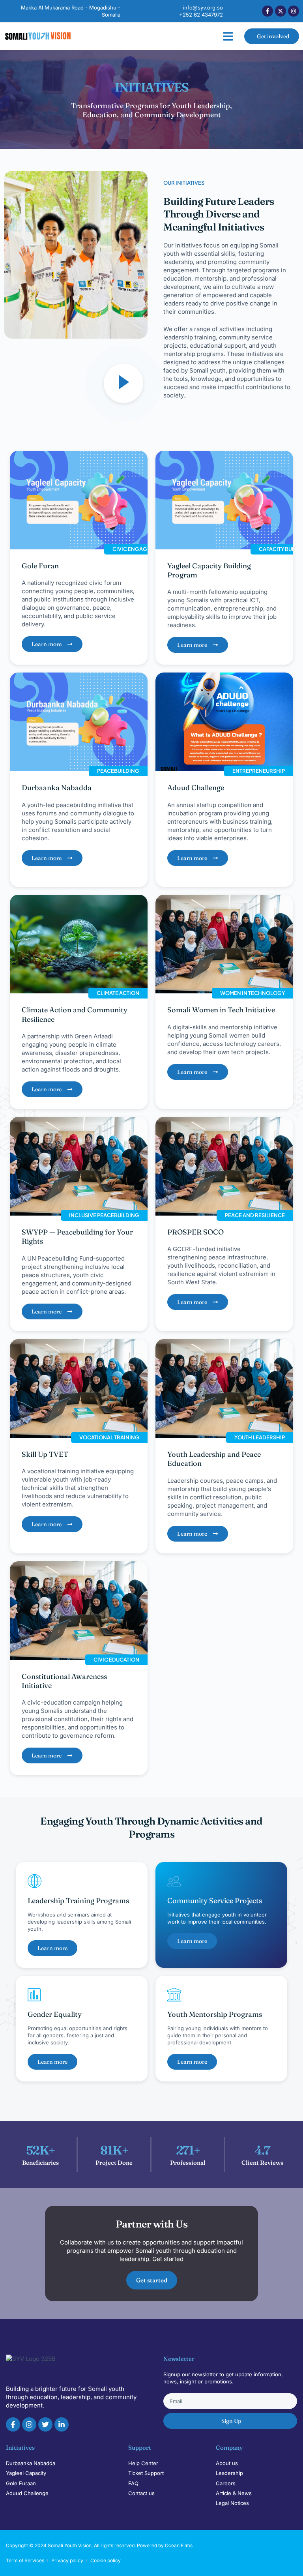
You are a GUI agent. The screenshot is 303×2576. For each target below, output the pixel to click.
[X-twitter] (281, 11)
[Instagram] (294, 11)
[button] (228, 36)
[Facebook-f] (267, 11)
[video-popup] (123, 383)
